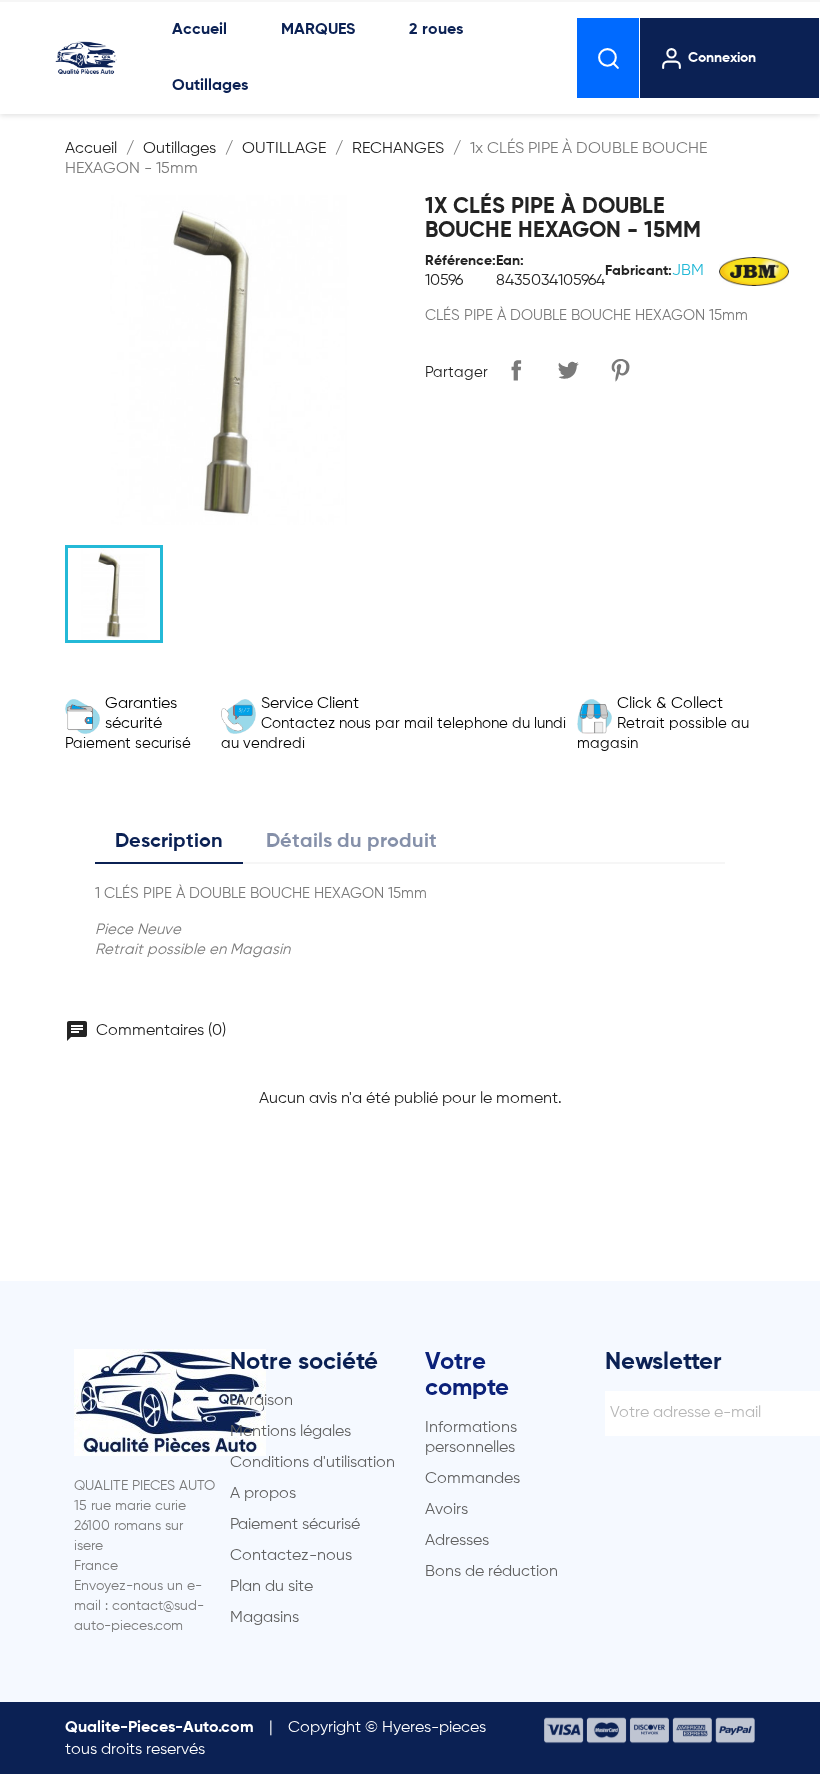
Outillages (210, 86)
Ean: (510, 261)
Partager (516, 370)
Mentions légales (290, 1432)
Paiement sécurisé (295, 1525)
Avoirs (446, 1510)
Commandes (472, 1479)
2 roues (436, 30)
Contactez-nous (291, 1556)
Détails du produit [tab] (351, 842)
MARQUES (318, 30)
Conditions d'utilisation (312, 1463)
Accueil (199, 30)
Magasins (264, 1618)
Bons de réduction (491, 1572)
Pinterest (620, 370)
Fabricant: (638, 271)
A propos (263, 1494)
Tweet (568, 370)
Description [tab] (169, 842)
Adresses (457, 1541)
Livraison (261, 1401)
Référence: (460, 261)
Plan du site (271, 1587)
